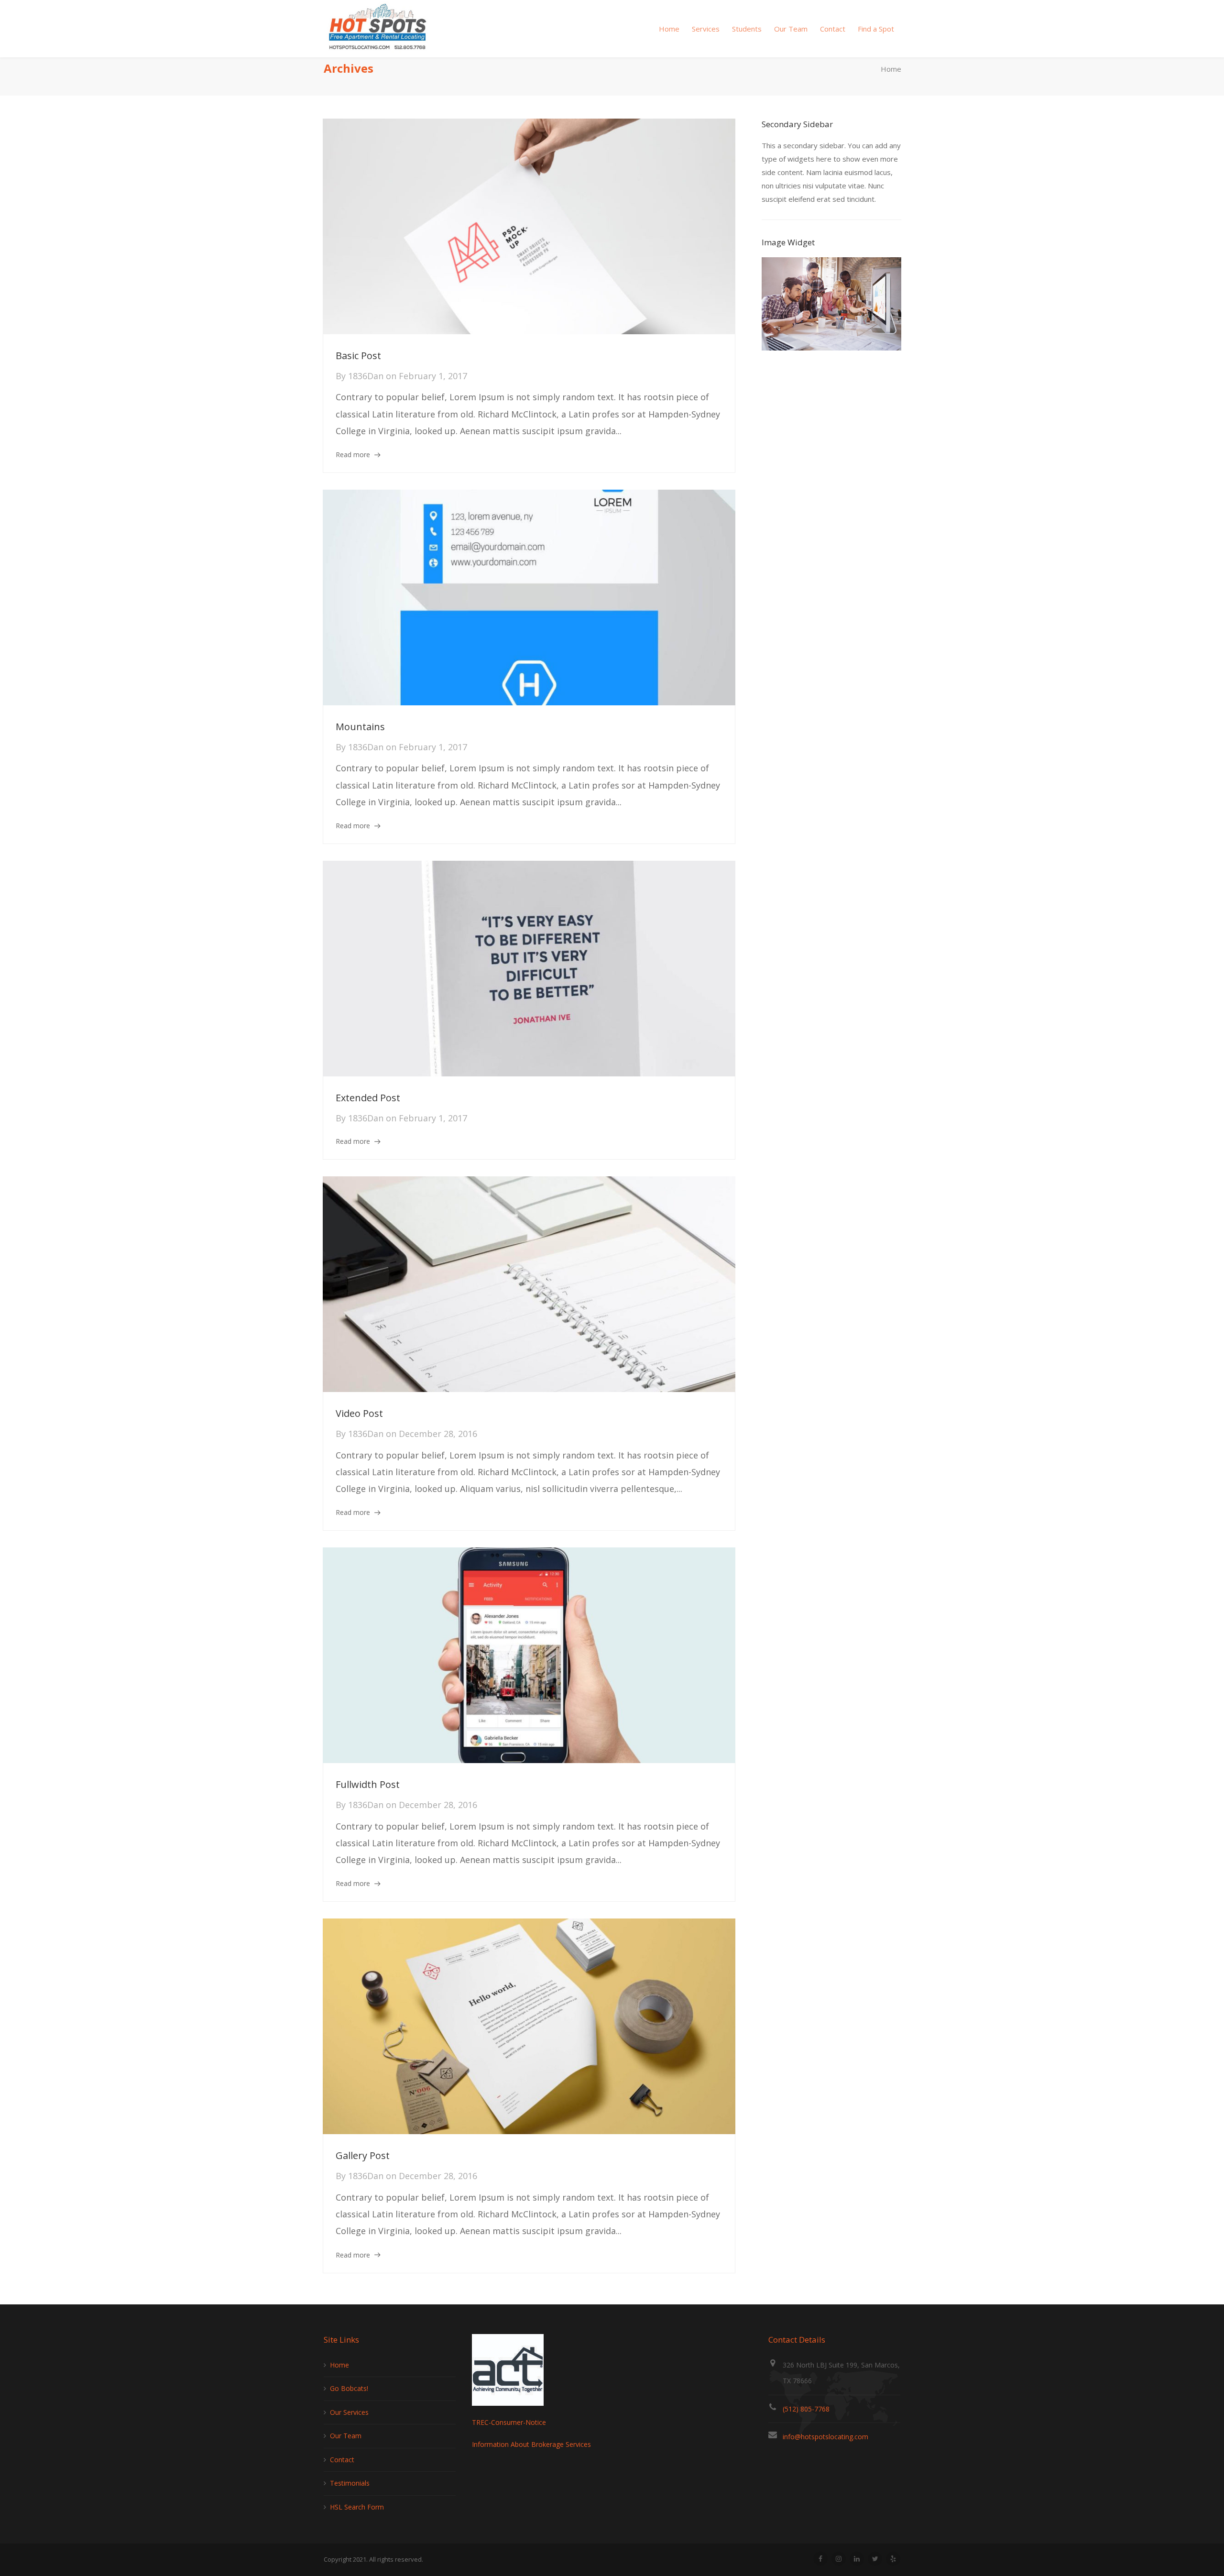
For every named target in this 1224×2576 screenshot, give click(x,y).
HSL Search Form (357, 2507)
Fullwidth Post (368, 1784)
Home (891, 69)
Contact (342, 2460)
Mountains (360, 727)
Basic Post (358, 356)
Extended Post (368, 1098)
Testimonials (350, 2483)
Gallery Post (363, 2155)
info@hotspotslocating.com (825, 2437)
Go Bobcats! (349, 2388)
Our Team (346, 2436)
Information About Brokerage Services (531, 2444)
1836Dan (366, 376)
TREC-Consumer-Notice (509, 2422)
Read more (353, 455)
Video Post (359, 1413)
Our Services (349, 2412)
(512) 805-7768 (806, 2409)
